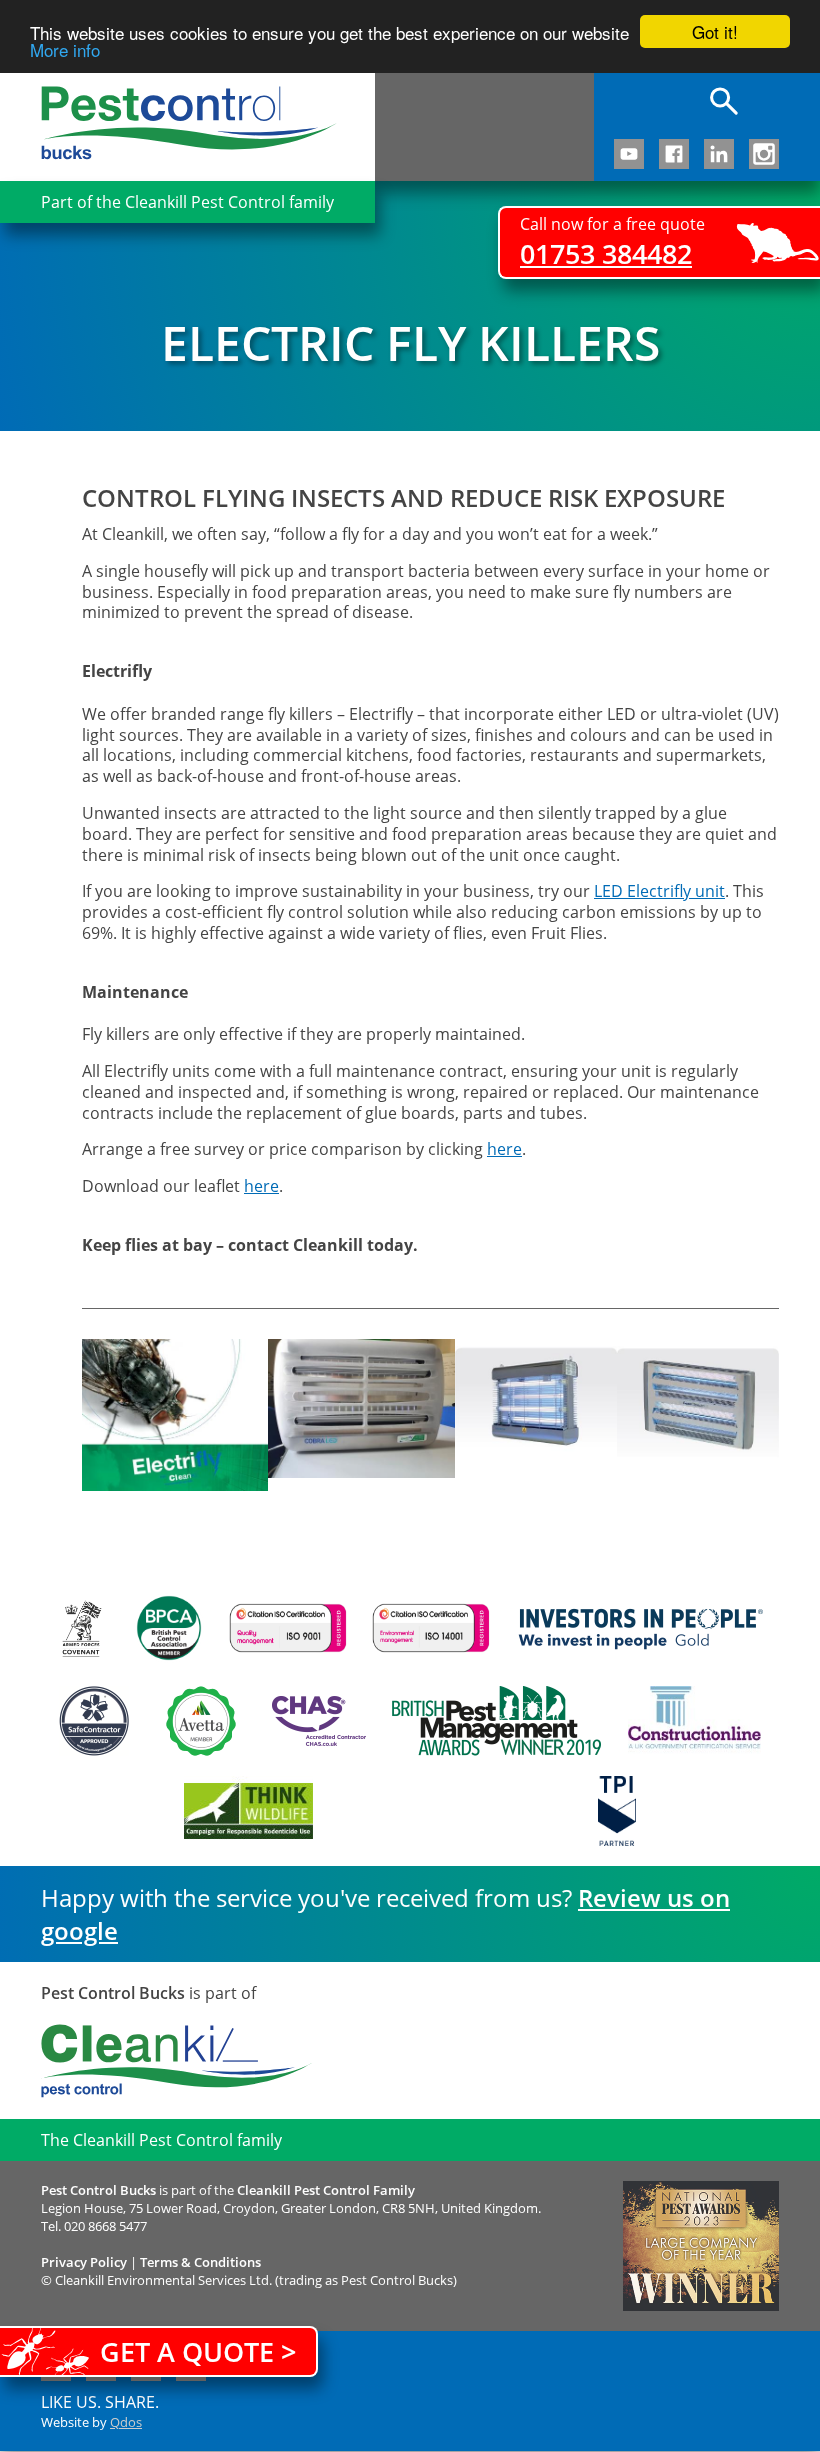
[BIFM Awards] (491, 1721)
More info (65, 49)
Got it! (715, 31)
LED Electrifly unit (659, 891)
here (504, 1149)
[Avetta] (201, 1721)
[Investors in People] (641, 1628)
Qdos (126, 2422)
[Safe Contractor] (94, 1721)
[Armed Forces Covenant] (80, 1628)
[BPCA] (169, 1628)
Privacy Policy (84, 2262)
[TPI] (617, 1811)
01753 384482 (606, 253)
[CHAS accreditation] (314, 1721)
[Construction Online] (694, 1721)
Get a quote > (198, 2351)
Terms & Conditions (200, 2262)
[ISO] (288, 1628)
